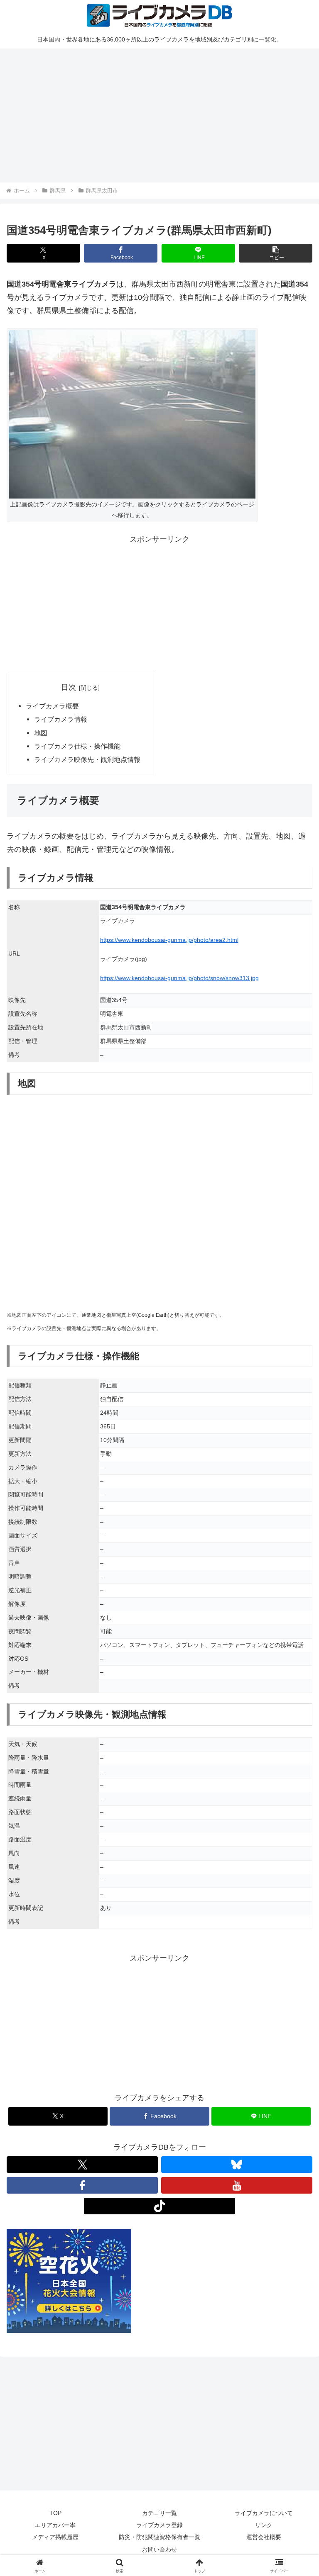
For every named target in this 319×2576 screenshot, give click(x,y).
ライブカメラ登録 (159, 2525)
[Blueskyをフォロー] (237, 2165)
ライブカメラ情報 (61, 719)
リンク (264, 2525)
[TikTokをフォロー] (159, 2206)
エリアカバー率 (55, 2525)
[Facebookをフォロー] (82, 2185)
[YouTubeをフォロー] (237, 2185)
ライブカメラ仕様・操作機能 (77, 746)
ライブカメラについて (264, 2513)
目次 (69, 687)
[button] (276, 253)
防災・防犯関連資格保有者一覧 (159, 2537)
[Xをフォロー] (82, 2165)
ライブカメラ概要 (52, 706)
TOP (55, 2513)
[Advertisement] (159, 114)
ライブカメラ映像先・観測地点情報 (87, 759)
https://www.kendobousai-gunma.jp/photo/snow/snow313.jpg (179, 978)
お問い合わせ (159, 2549)
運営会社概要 (264, 2537)
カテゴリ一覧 (159, 2513)
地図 (41, 733)
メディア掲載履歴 (55, 2537)
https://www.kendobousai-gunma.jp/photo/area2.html (169, 940)
